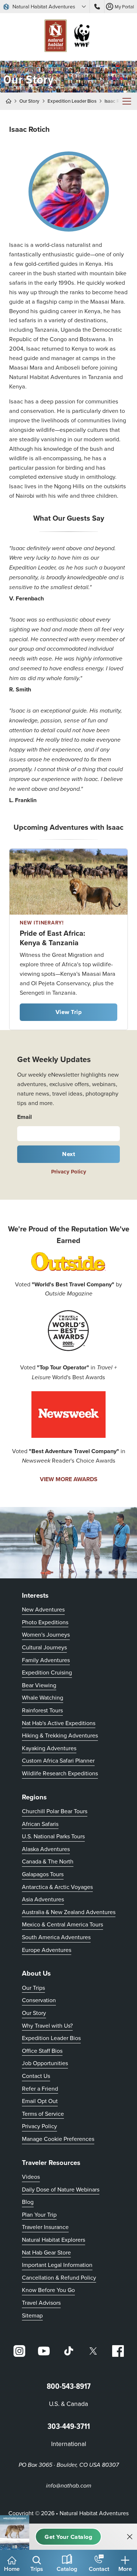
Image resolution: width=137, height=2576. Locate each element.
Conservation (39, 2000)
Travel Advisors (41, 2303)
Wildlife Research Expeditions (60, 1773)
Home (12, 2569)
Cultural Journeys (44, 1647)
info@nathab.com (69, 2486)
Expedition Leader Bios (72, 101)
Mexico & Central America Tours (62, 1924)
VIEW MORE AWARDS (69, 1479)
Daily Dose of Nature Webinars (61, 2189)
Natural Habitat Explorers (54, 2240)
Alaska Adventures (46, 1849)
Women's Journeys (46, 1634)
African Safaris (40, 1824)
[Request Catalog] (68, 2537)
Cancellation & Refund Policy (59, 2277)
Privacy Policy (69, 1172)
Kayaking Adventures (49, 1748)
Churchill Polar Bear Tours (55, 1811)
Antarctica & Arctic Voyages (57, 1887)
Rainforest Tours (42, 1710)
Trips (37, 2569)
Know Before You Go (48, 2290)
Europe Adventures (47, 1950)
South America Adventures (56, 1937)
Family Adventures (46, 1660)
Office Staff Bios (42, 2051)
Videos (31, 2177)
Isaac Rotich (117, 101)
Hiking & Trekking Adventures (60, 1735)
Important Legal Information (57, 2265)
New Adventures (43, 1609)
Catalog (67, 2569)
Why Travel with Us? (47, 2025)
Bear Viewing (39, 1685)
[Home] (11, 101)
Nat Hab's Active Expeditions (59, 1723)
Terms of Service (43, 2114)
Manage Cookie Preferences (58, 2139)
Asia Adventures (43, 1899)
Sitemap (32, 2315)
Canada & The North (48, 1861)
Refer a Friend (40, 2088)
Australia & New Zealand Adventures (69, 1912)
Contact (99, 2569)
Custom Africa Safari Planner (58, 1760)
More (125, 2569)
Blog (28, 2202)
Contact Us (36, 2076)
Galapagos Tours (43, 1874)
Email (24, 1117)
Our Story (29, 101)
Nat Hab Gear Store (46, 2252)
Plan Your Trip (39, 2214)
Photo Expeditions (45, 1622)
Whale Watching (43, 1697)
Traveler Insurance (45, 2227)
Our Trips (33, 1988)
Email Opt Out (40, 2101)
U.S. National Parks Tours (53, 1836)
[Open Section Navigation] (127, 101)
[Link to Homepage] (69, 37)
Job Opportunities (45, 2063)
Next (68, 1154)
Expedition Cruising (47, 1672)
